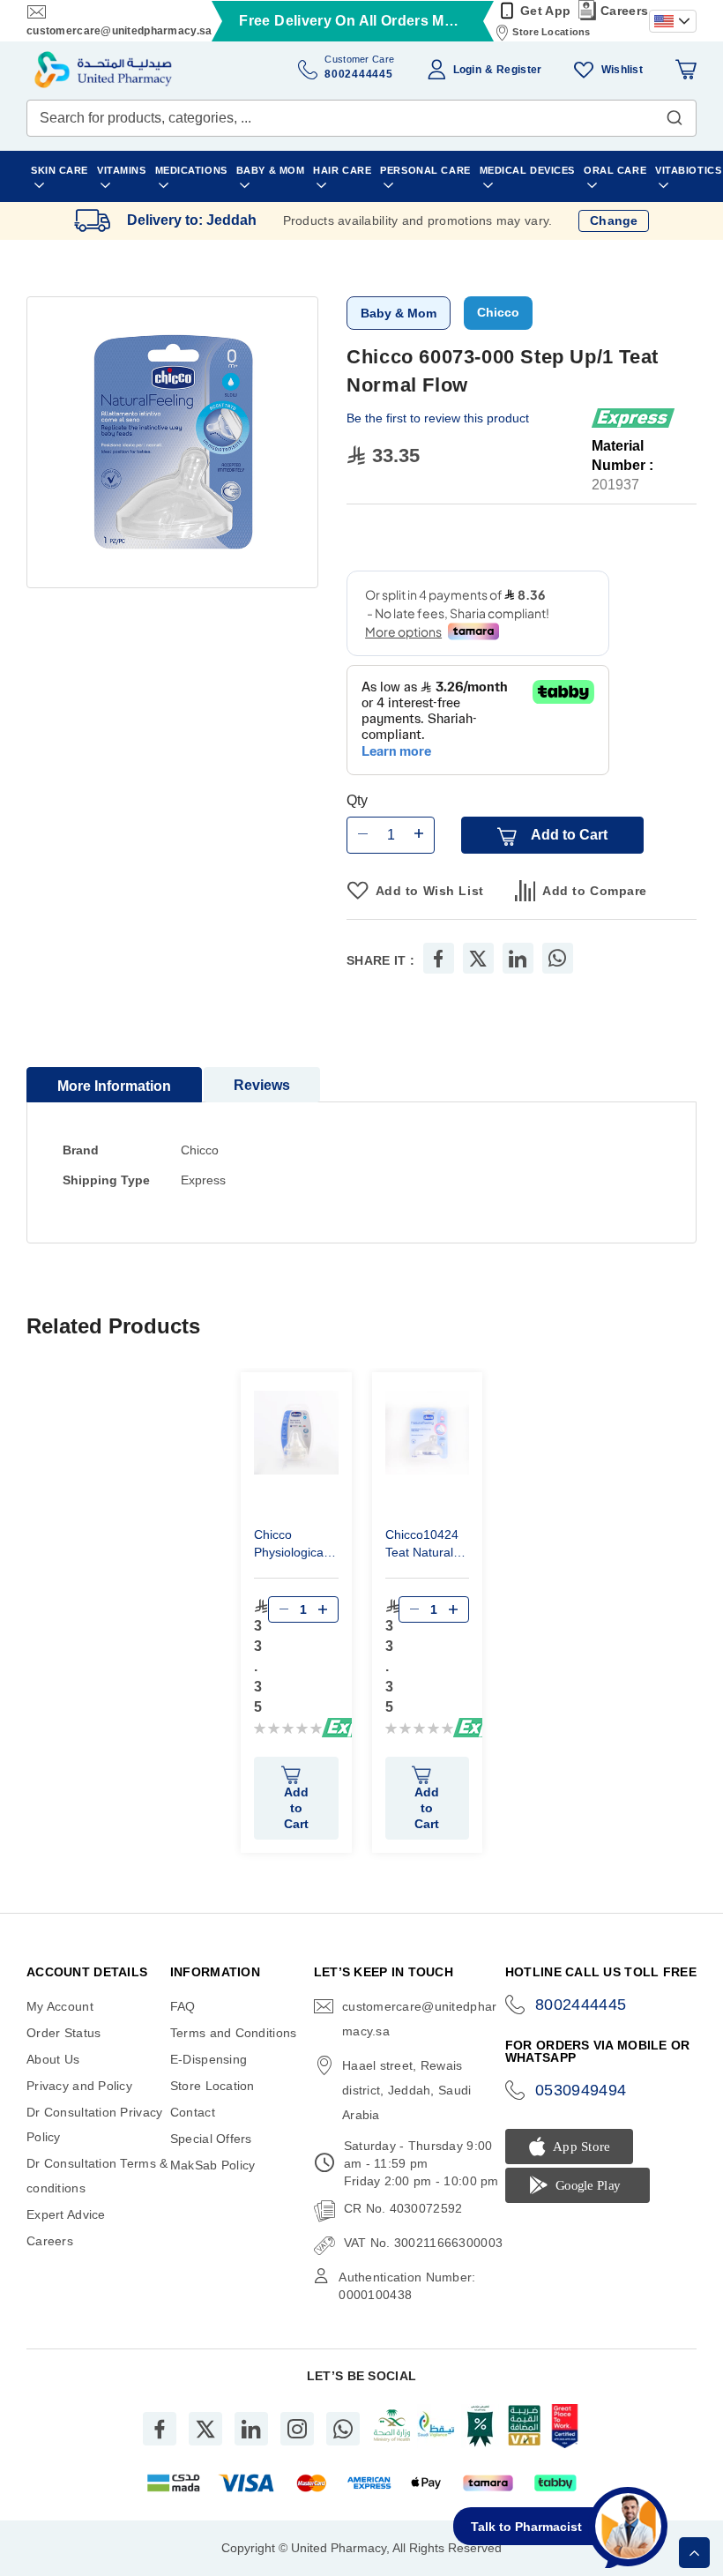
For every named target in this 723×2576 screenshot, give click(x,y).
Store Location (212, 2086)
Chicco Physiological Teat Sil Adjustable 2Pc (295, 1546)
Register (519, 70)
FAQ (183, 2006)
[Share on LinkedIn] (518, 958)
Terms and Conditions (234, 2033)
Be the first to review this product (438, 418)
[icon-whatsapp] (343, 2429)
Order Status (63, 2033)
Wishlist (622, 70)
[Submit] (675, 114)
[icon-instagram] (297, 2429)
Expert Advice (66, 2214)
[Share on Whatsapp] (557, 958)
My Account (60, 2006)
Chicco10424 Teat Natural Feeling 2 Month (422, 1546)
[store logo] (103, 70)
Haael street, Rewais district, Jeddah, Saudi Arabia (406, 2090)
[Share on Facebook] (438, 958)
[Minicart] (686, 70)
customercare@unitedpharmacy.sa (119, 31)
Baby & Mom (399, 313)
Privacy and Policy (79, 2086)
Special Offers (211, 2139)
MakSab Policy (213, 2165)
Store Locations (551, 32)
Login (467, 70)
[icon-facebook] (160, 2429)
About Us (53, 2059)
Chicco (498, 312)
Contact (193, 2112)
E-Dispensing (209, 2059)
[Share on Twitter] (478, 958)
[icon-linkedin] (251, 2429)
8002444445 (581, 2005)
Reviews (262, 1085)
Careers (624, 11)
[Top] (694, 2553)
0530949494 (581, 2090)
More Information (114, 1086)
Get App (545, 11)
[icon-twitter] (205, 2429)
